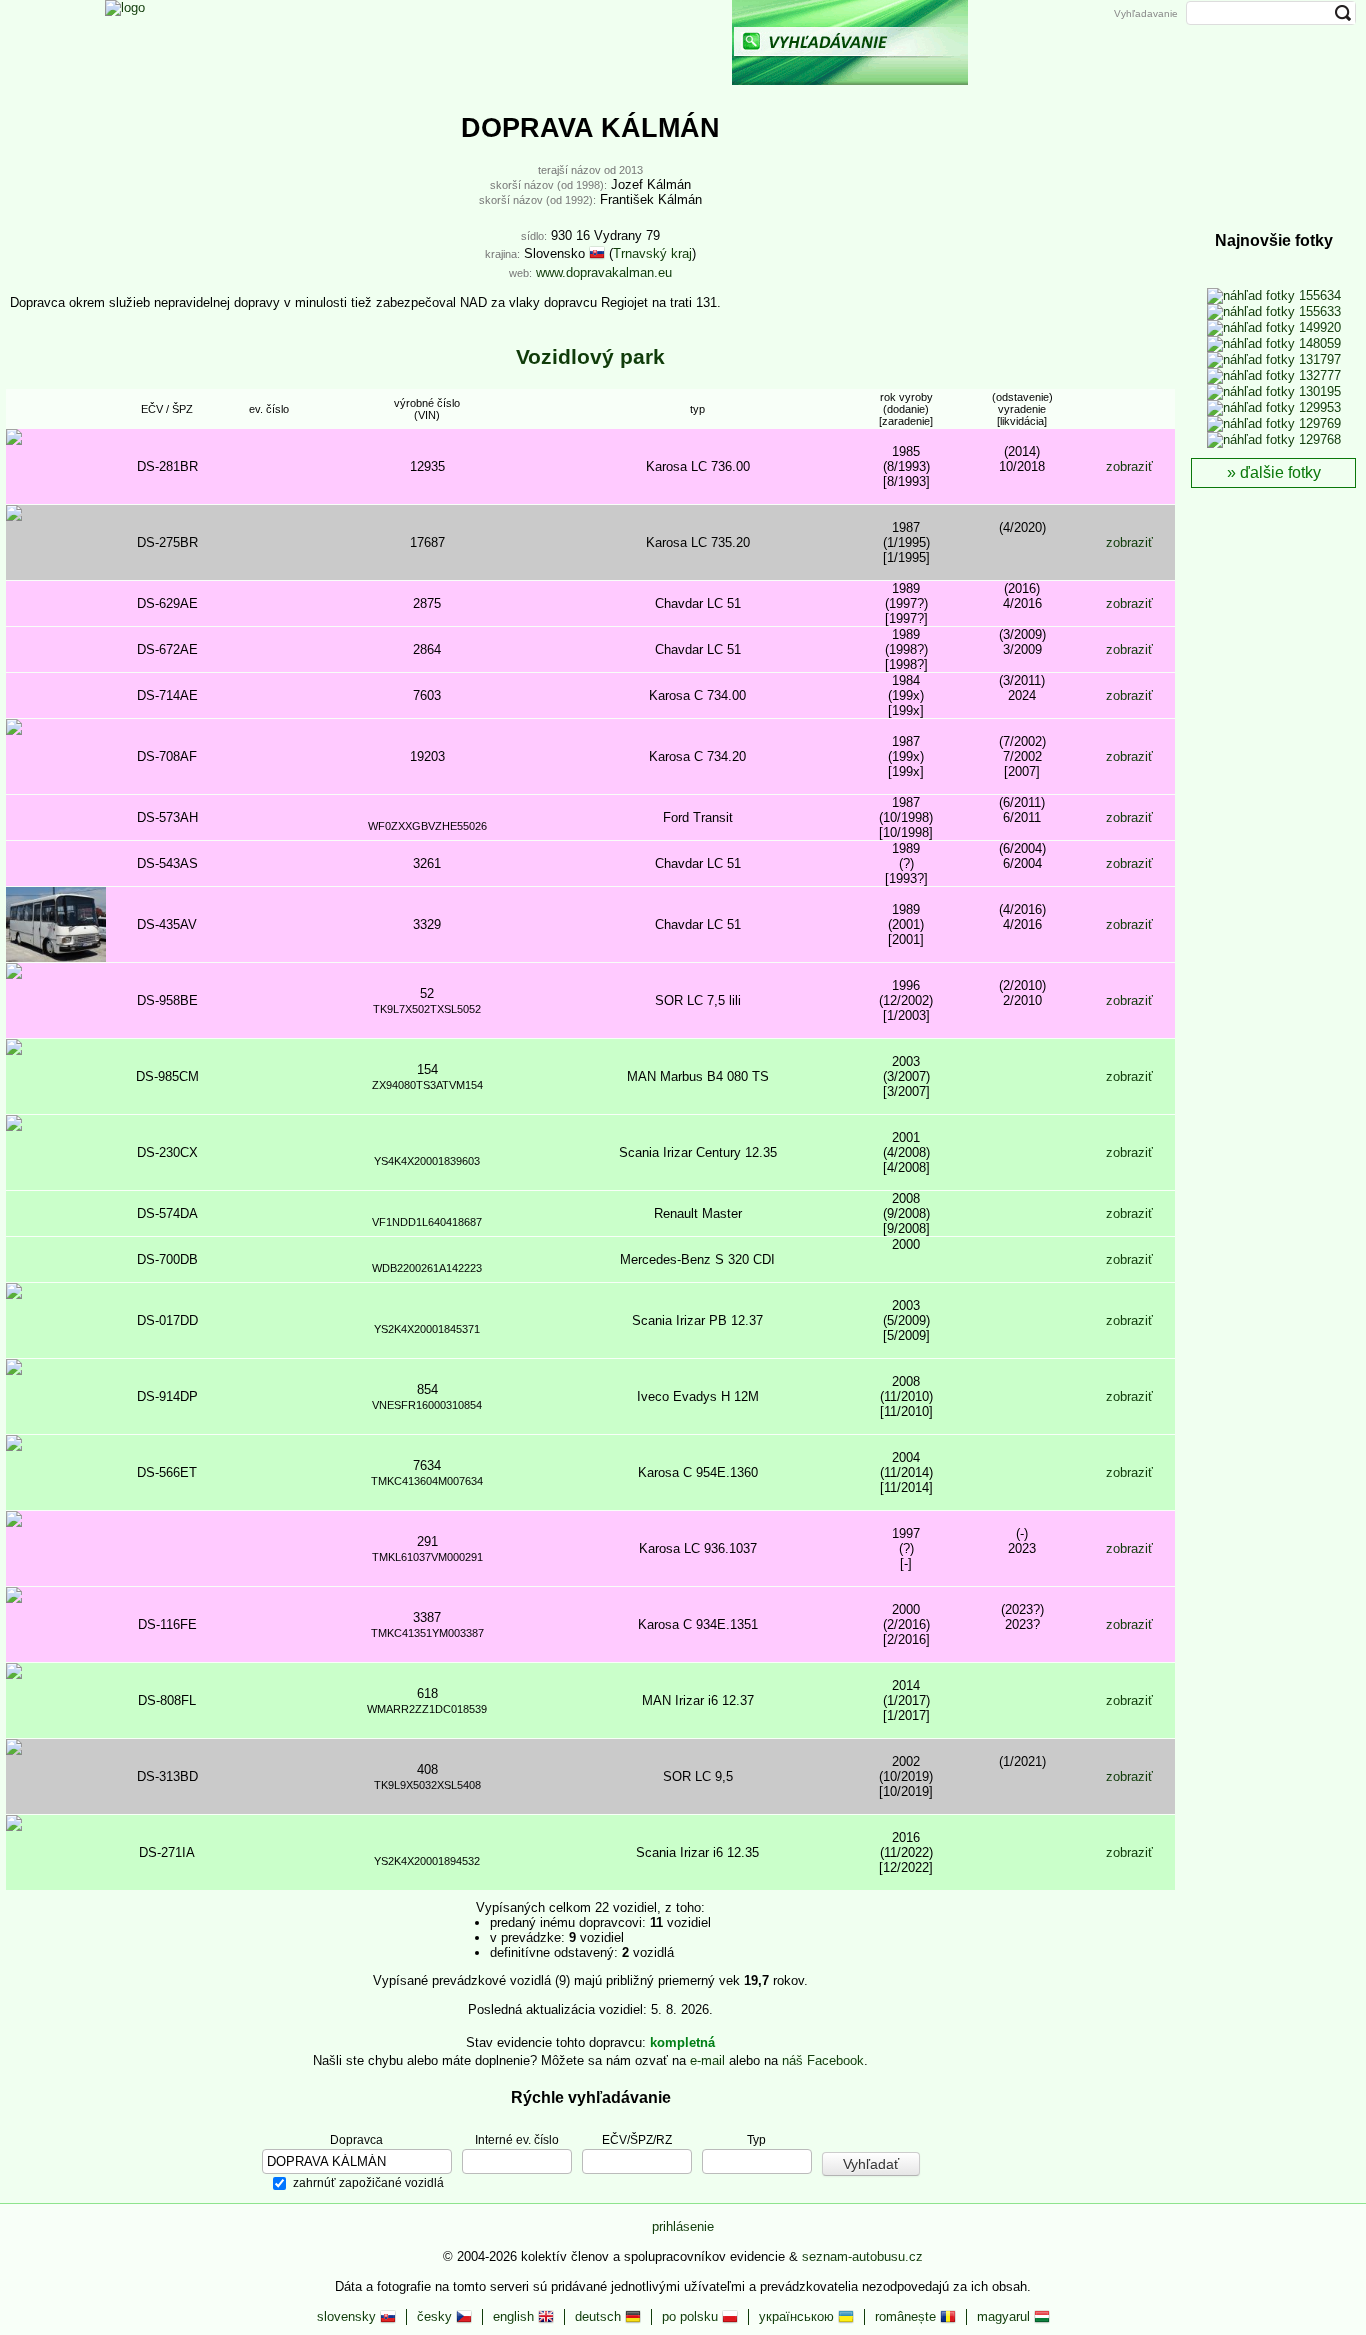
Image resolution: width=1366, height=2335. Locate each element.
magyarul (1005, 2316)
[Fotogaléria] (649, 42)
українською (798, 2316)
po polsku (692, 2316)
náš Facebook (823, 2060)
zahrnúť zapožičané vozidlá (368, 2183)
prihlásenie (683, 2226)
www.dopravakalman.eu (604, 272)
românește (907, 2316)
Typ (756, 2139)
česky (436, 2316)
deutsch (600, 2316)
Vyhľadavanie (1146, 13)
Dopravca (356, 2139)
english (515, 2316)
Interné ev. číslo (517, 2139)
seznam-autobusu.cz (862, 2256)
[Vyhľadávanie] (850, 42)
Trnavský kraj (652, 253)
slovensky (348, 2316)
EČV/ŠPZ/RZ (637, 2139)
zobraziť (1129, 466)
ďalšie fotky (1280, 472)
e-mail (707, 2060)
